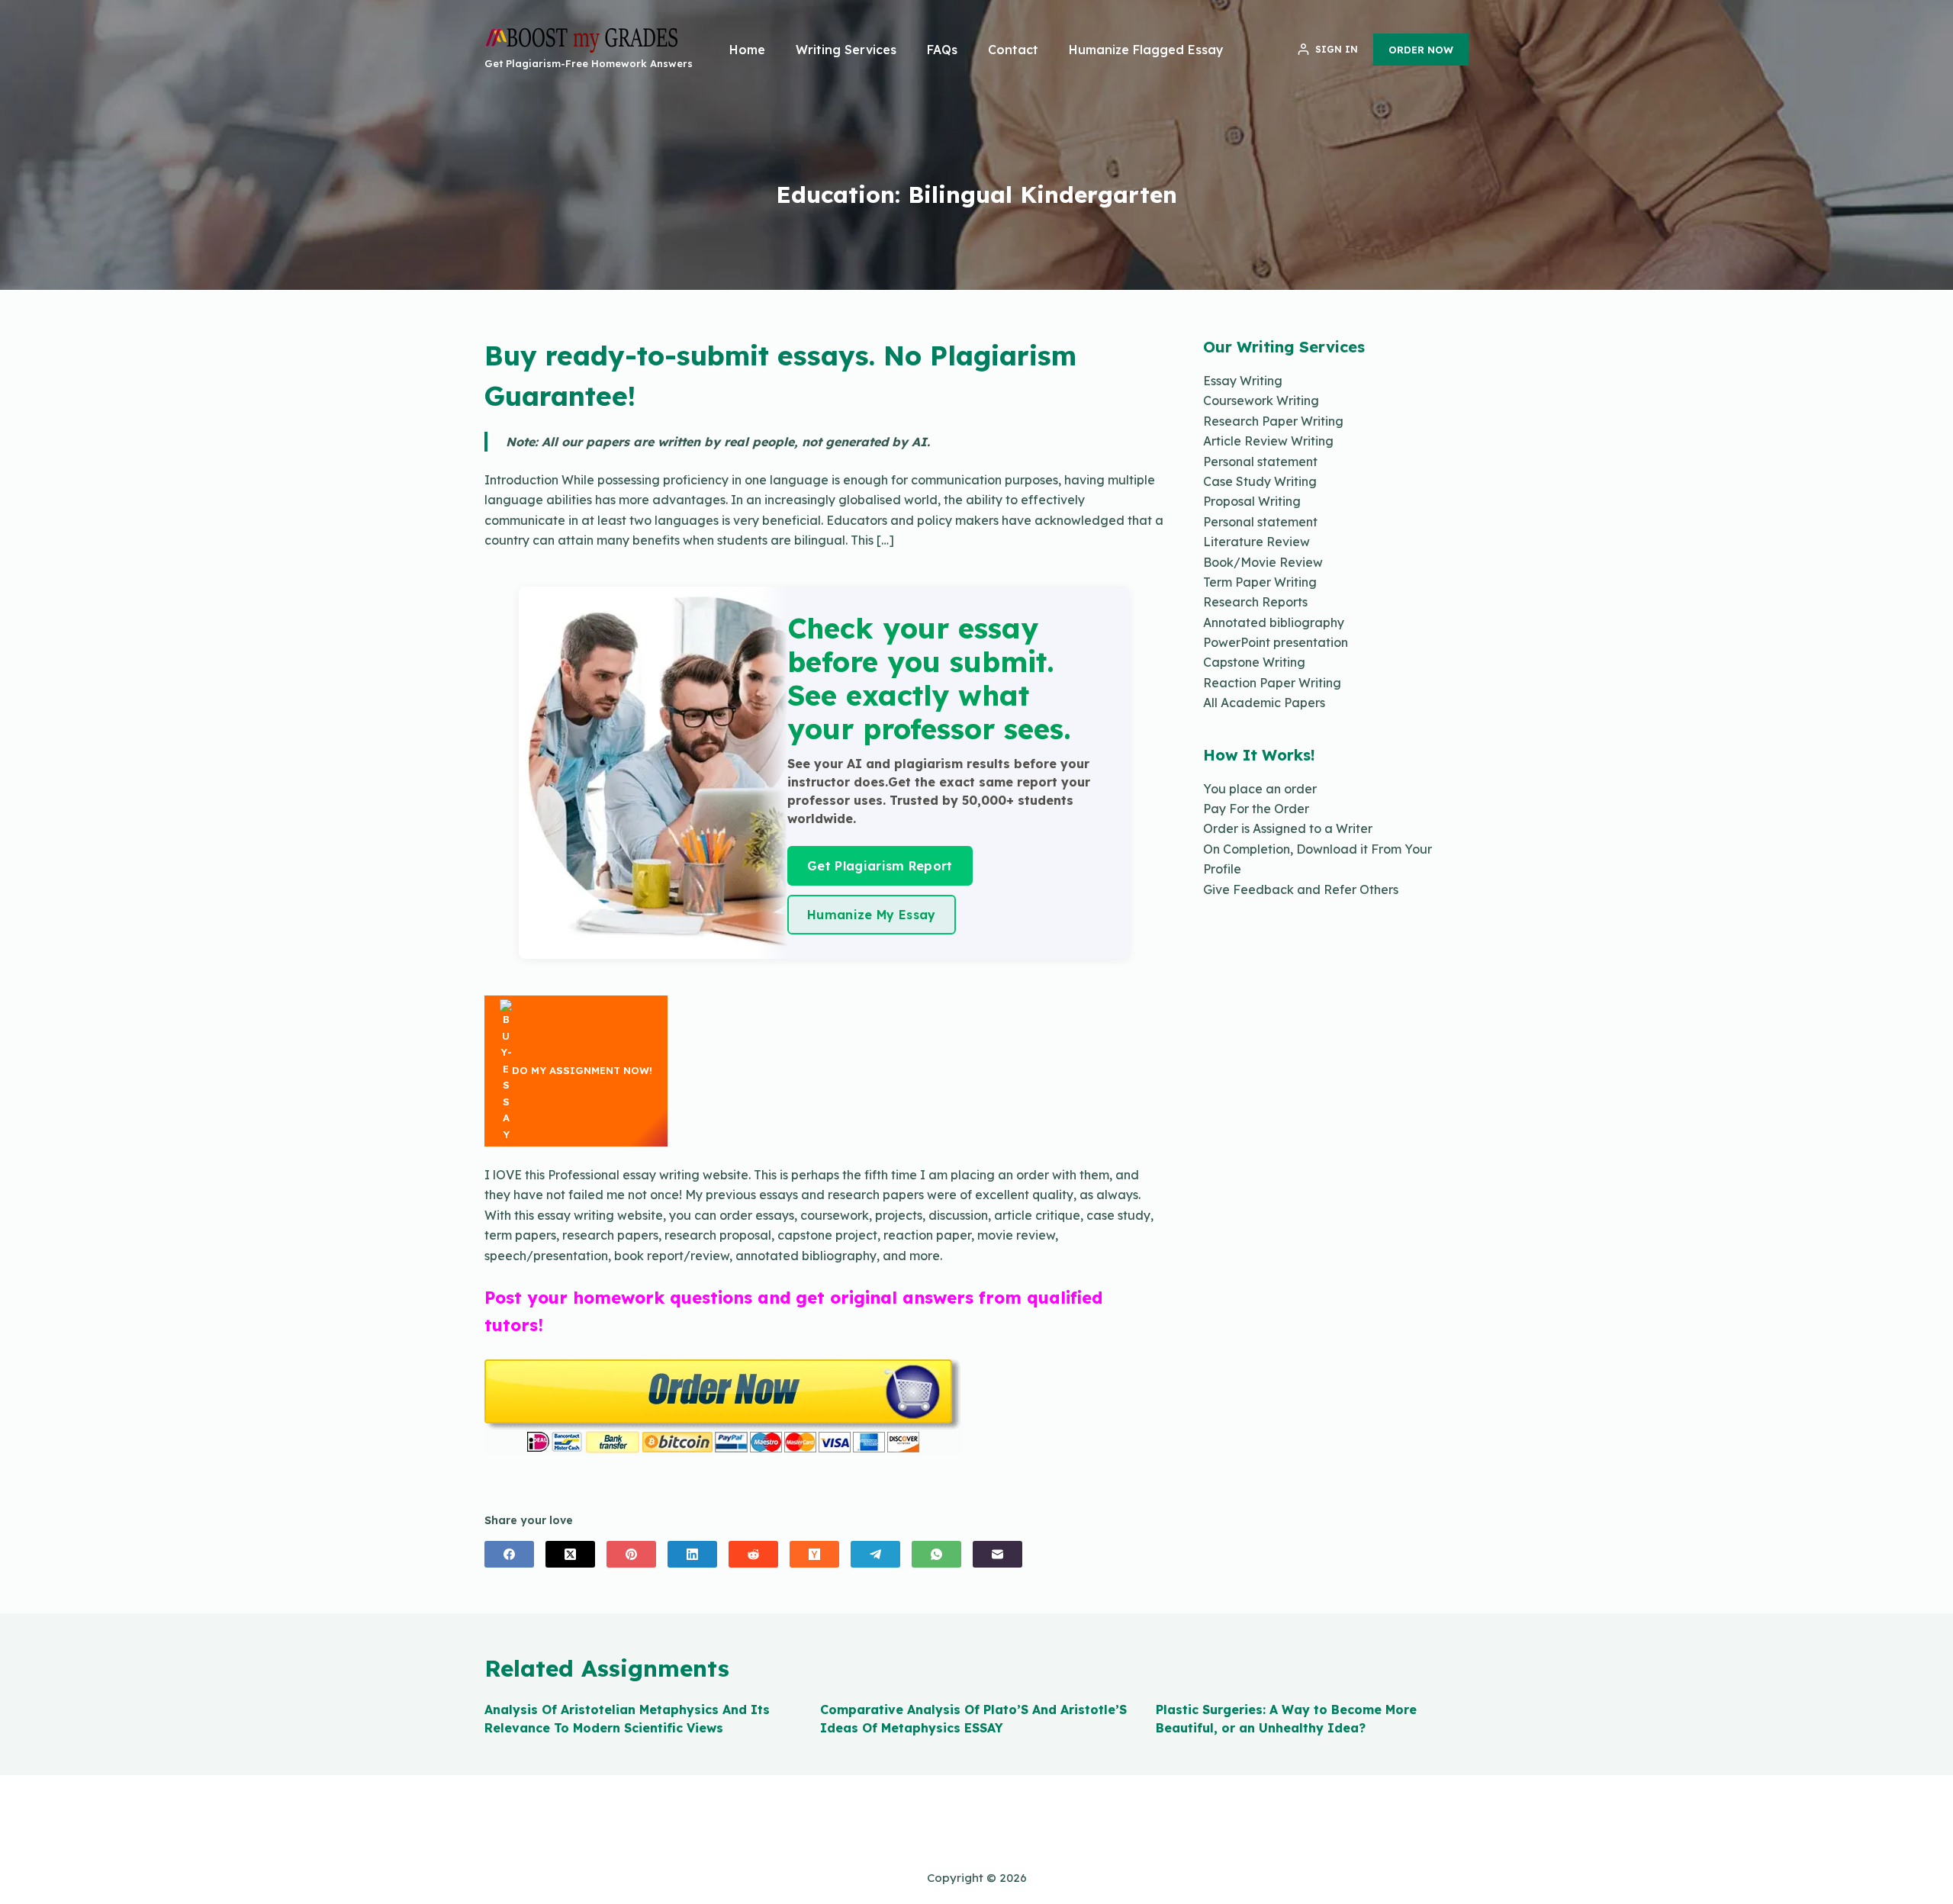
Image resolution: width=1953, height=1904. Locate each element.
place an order (1273, 789)
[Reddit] (753, 1554)
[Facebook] (509, 1554)
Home (747, 50)
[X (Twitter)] (570, 1554)
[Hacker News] (814, 1554)
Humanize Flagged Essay (1146, 50)
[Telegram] (875, 1554)
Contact (1013, 50)
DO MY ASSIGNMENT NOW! (582, 1070)
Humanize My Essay (871, 915)
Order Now (1421, 50)
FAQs (942, 50)
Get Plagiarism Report (880, 866)
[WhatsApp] (936, 1554)
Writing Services (846, 50)
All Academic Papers (1264, 703)
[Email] (997, 1554)
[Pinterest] (631, 1554)
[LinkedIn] (692, 1554)
